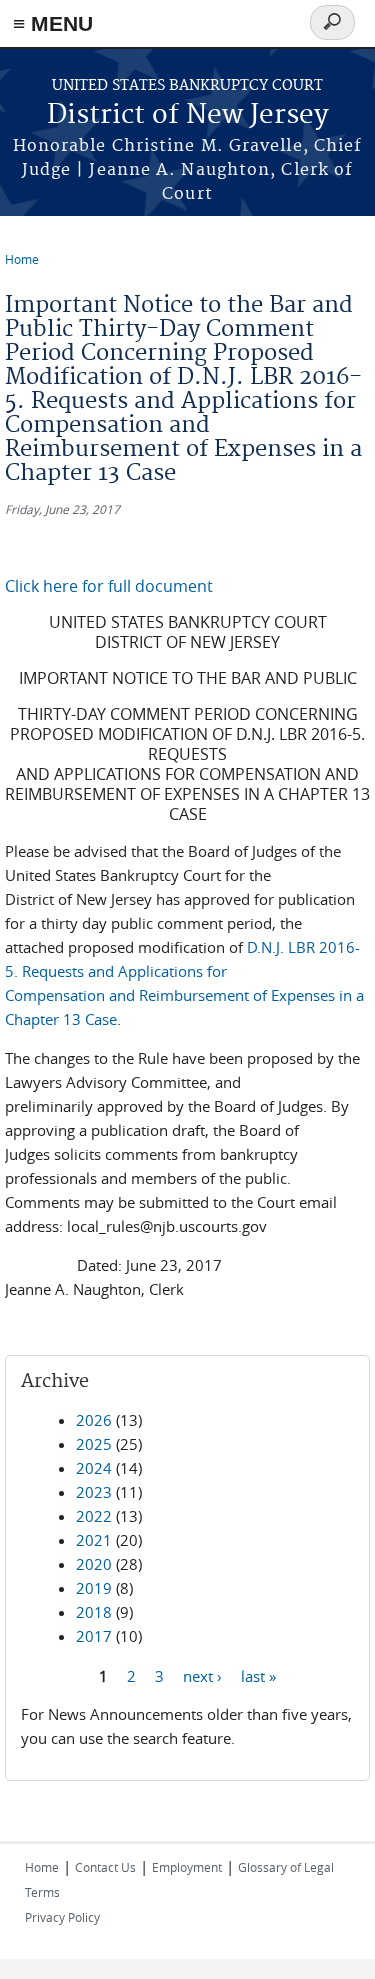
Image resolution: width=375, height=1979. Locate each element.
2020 (94, 1564)
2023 (94, 1492)
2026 (94, 1420)
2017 (94, 1636)
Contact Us (105, 1867)
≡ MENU (53, 23)
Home (22, 259)
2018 (94, 1612)
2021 (94, 1540)
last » (258, 1675)
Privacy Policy (62, 1917)
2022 (94, 1516)
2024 (94, 1468)
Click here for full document (109, 586)
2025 (94, 1444)
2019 (94, 1588)
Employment (187, 1867)
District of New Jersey (188, 115)
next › (202, 1675)
